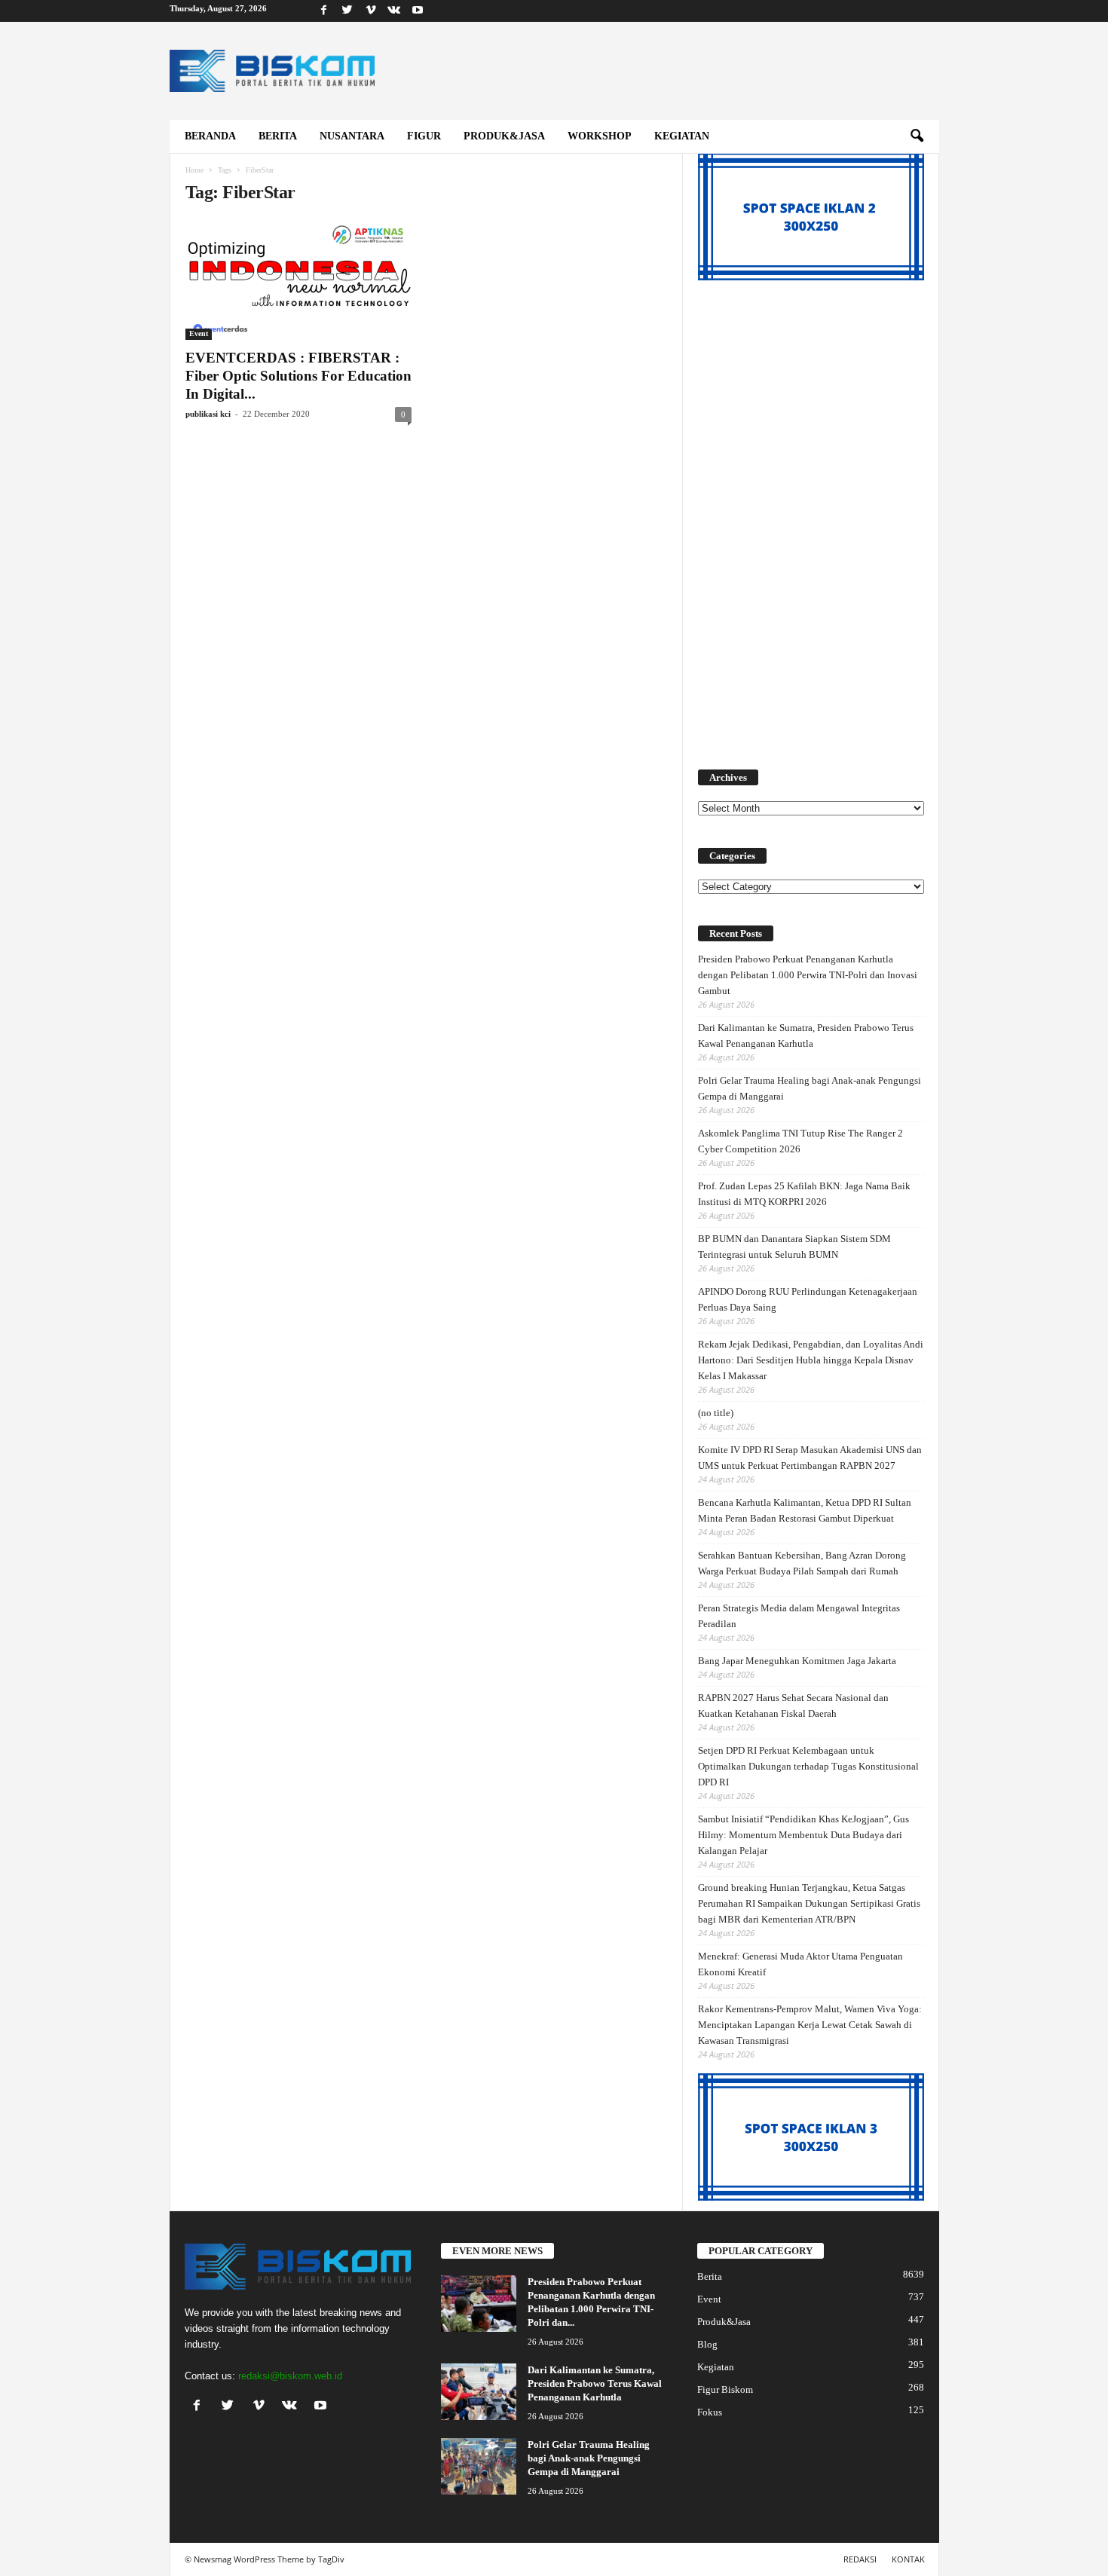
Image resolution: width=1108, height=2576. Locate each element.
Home (194, 170)
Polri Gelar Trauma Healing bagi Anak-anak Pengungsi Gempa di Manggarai (810, 1088)
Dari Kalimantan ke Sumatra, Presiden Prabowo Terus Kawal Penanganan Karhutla (806, 1036)
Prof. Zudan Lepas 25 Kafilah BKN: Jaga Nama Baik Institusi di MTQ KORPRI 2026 (804, 1194)
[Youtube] (418, 11)
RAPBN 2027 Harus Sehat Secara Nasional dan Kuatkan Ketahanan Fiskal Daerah (793, 1706)
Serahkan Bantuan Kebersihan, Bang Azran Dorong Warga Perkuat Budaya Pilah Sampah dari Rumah (802, 1563)
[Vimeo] (371, 11)
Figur (424, 136)
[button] (917, 136)
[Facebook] (324, 11)
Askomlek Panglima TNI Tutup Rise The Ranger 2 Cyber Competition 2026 (800, 1141)
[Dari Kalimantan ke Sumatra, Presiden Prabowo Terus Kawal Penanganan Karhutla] (479, 2392)
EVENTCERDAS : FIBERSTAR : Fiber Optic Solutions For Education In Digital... (298, 376)
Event (199, 333)
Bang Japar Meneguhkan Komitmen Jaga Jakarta (797, 1661)
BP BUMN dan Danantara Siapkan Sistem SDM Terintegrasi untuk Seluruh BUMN (794, 1247)
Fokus (710, 2412)
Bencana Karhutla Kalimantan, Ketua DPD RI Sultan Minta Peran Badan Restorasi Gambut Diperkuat (805, 1510)
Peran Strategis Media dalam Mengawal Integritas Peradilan (799, 1616)
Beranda (210, 136)
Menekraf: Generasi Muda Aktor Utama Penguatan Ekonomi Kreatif (800, 1964)
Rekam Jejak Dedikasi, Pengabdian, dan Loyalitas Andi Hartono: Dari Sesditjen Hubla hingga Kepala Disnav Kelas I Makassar (811, 1360)
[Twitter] (347, 11)
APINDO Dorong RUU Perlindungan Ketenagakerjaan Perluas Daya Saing (808, 1299)
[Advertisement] (811, 516)
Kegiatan (682, 136)
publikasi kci (208, 414)
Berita (278, 136)
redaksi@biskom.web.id (290, 2376)
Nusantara (352, 136)
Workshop (600, 136)
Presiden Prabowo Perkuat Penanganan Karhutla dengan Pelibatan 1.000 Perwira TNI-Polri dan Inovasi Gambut (808, 975)
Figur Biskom (725, 2389)
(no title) (716, 1413)
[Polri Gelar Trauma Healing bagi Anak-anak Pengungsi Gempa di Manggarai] (479, 2466)
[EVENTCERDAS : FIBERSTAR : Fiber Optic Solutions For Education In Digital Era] (298, 280)
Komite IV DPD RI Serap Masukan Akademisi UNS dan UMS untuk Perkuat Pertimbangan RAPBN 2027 (810, 1458)
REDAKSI (860, 2559)
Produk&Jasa (504, 136)
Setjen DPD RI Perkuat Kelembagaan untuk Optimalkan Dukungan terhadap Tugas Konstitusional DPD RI (808, 1766)
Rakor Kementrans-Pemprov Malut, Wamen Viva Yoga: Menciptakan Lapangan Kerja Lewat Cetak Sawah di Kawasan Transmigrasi (810, 2025)
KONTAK (908, 2559)
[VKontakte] (394, 11)
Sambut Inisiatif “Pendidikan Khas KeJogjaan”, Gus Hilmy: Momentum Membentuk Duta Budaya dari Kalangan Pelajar (803, 1835)
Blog (707, 2344)
